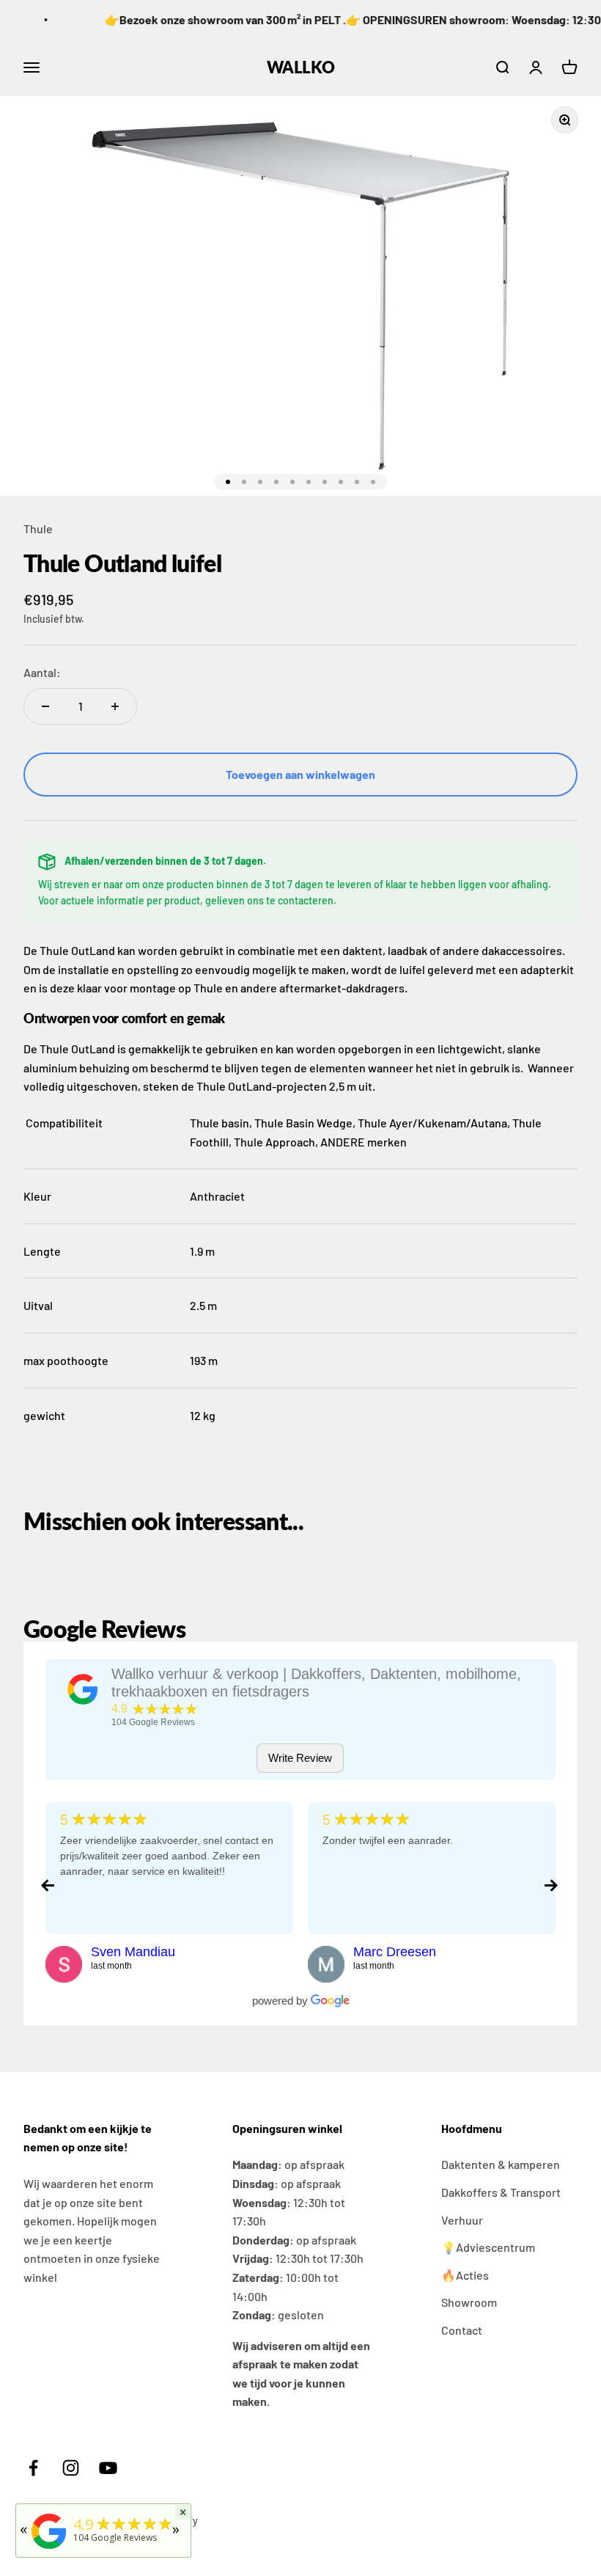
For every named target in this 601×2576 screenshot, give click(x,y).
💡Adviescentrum (488, 2247)
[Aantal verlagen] (45, 706)
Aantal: (42, 672)
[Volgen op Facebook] (33, 2468)
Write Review (300, 1758)
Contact (462, 2330)
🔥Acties (465, 2275)
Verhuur (462, 2220)
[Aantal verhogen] (115, 706)
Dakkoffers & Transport (501, 2192)
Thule (38, 528)
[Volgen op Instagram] (71, 2468)
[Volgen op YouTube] (108, 2468)
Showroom (469, 2302)
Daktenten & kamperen (501, 2164)
